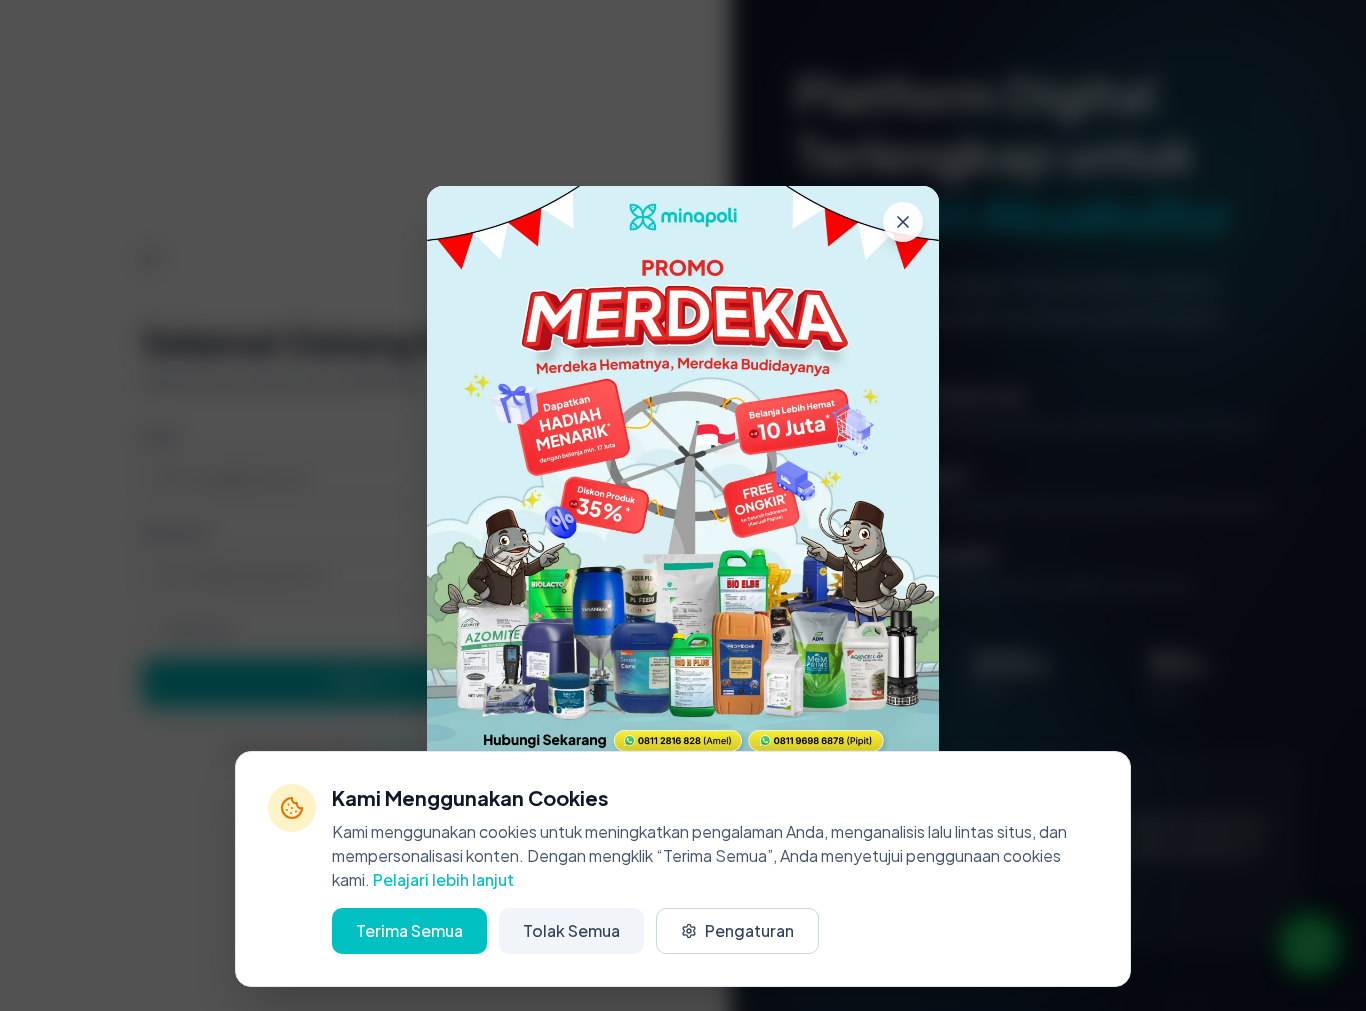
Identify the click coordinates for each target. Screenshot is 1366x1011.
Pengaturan (749, 930)
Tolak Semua (571, 930)
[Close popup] (903, 222)
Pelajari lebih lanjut (443, 879)
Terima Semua (409, 930)
